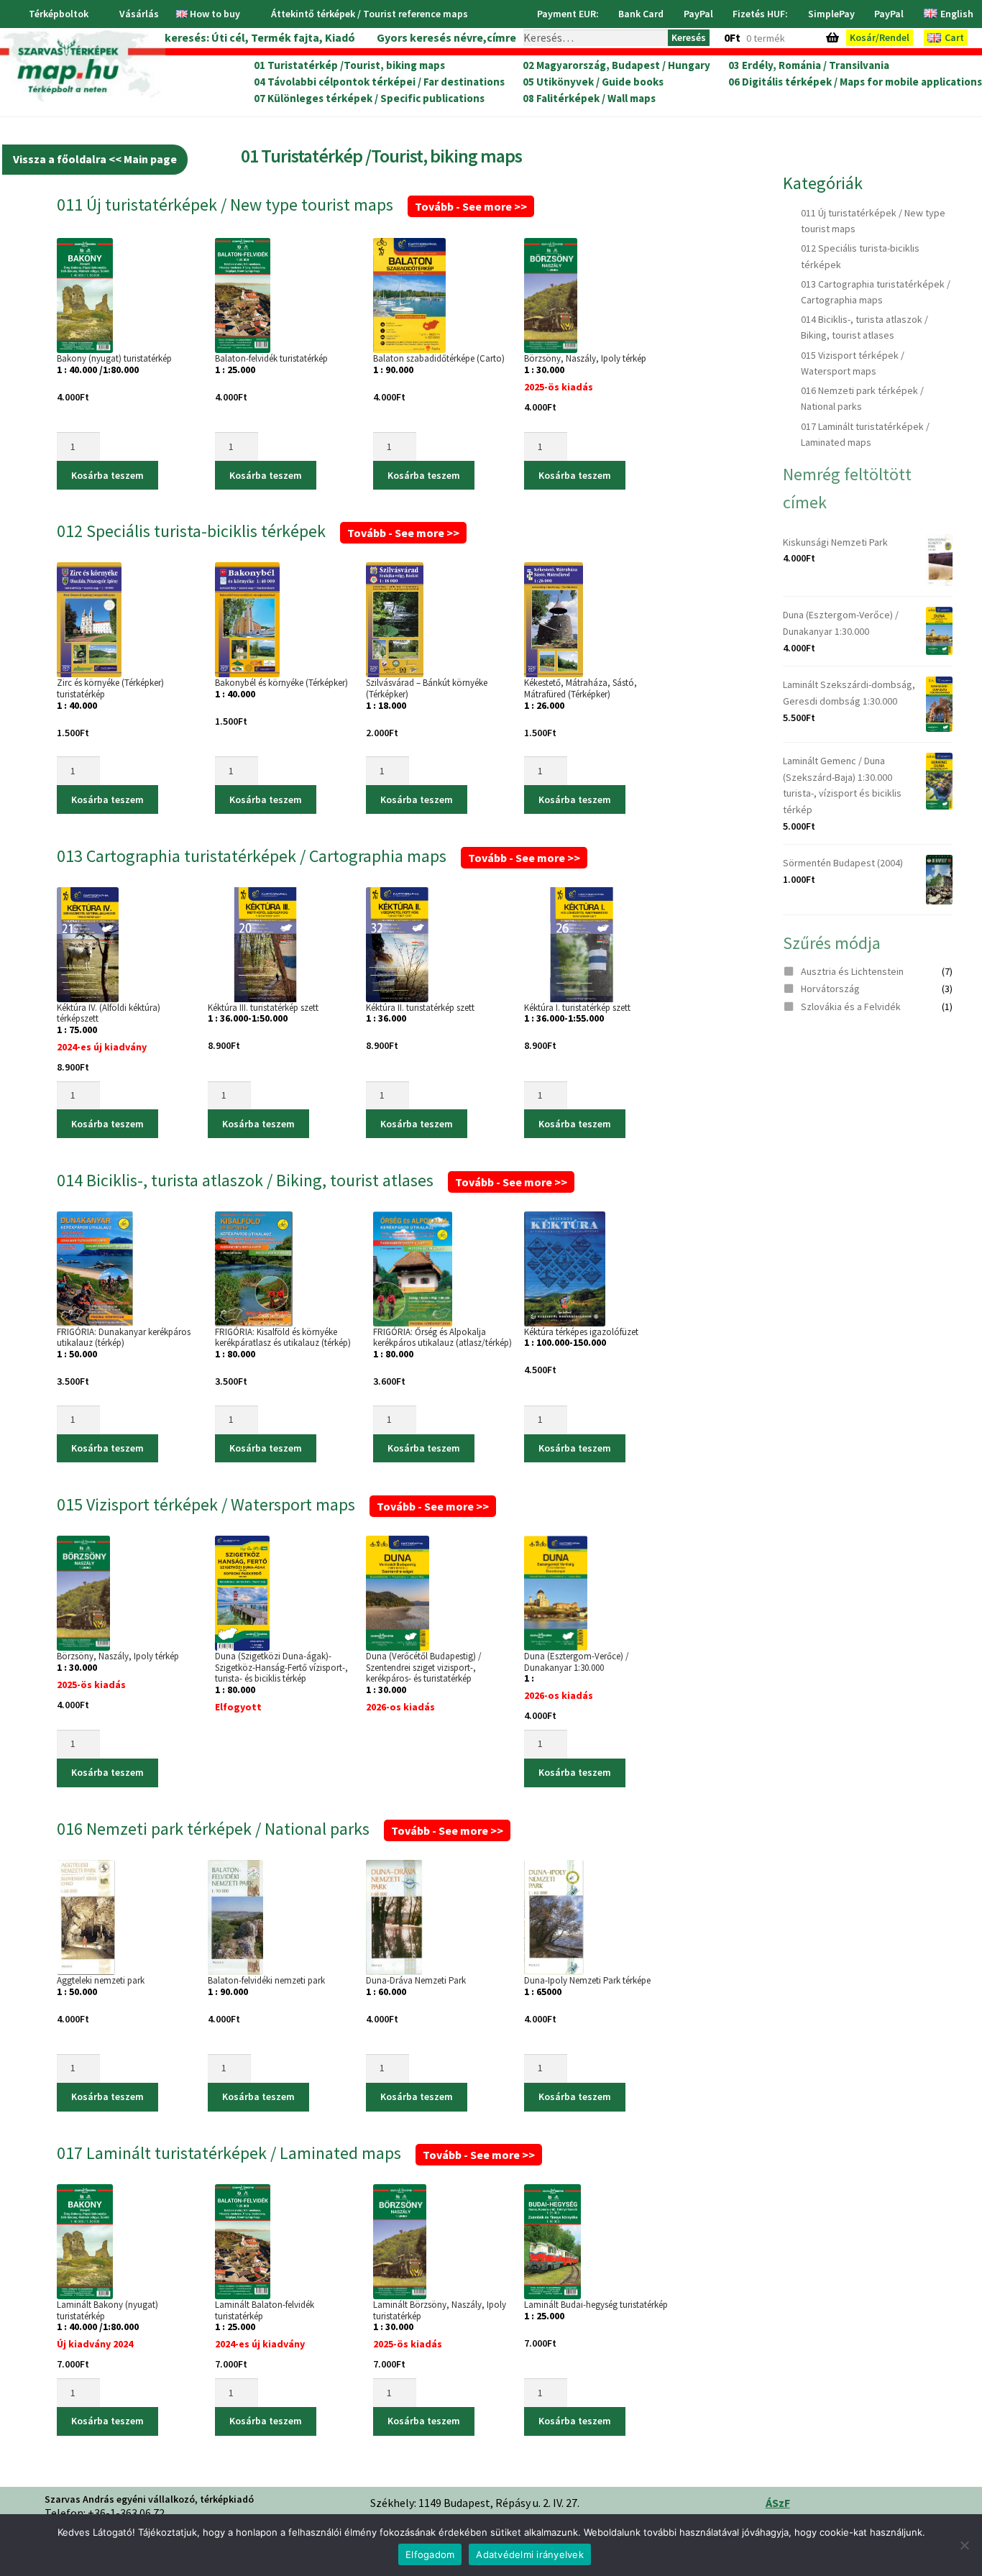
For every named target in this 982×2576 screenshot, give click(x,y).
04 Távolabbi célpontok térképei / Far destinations (379, 82)
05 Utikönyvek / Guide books (593, 82)
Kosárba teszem (107, 475)
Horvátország (830, 989)
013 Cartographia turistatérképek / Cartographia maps (318, 856)
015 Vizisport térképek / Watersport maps (273, 1504)
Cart (954, 37)
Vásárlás (139, 14)
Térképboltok (59, 14)
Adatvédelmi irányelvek (530, 2554)
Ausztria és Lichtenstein (852, 971)
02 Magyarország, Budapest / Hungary (616, 65)
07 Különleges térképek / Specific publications (369, 98)
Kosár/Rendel (880, 37)
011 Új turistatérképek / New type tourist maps (292, 205)
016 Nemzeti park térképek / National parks (280, 1829)
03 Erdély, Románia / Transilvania (809, 65)
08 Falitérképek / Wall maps (589, 98)
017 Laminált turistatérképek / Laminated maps (296, 2153)
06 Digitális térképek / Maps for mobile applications (855, 82)
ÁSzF (778, 2503)
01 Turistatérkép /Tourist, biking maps (349, 65)
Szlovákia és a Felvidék (851, 1007)
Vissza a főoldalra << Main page (95, 159)
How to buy (215, 14)
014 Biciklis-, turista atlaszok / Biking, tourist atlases (312, 1180)
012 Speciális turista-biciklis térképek (258, 531)
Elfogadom (430, 2554)
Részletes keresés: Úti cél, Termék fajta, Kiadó (233, 37)
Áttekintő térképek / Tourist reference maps (370, 14)
